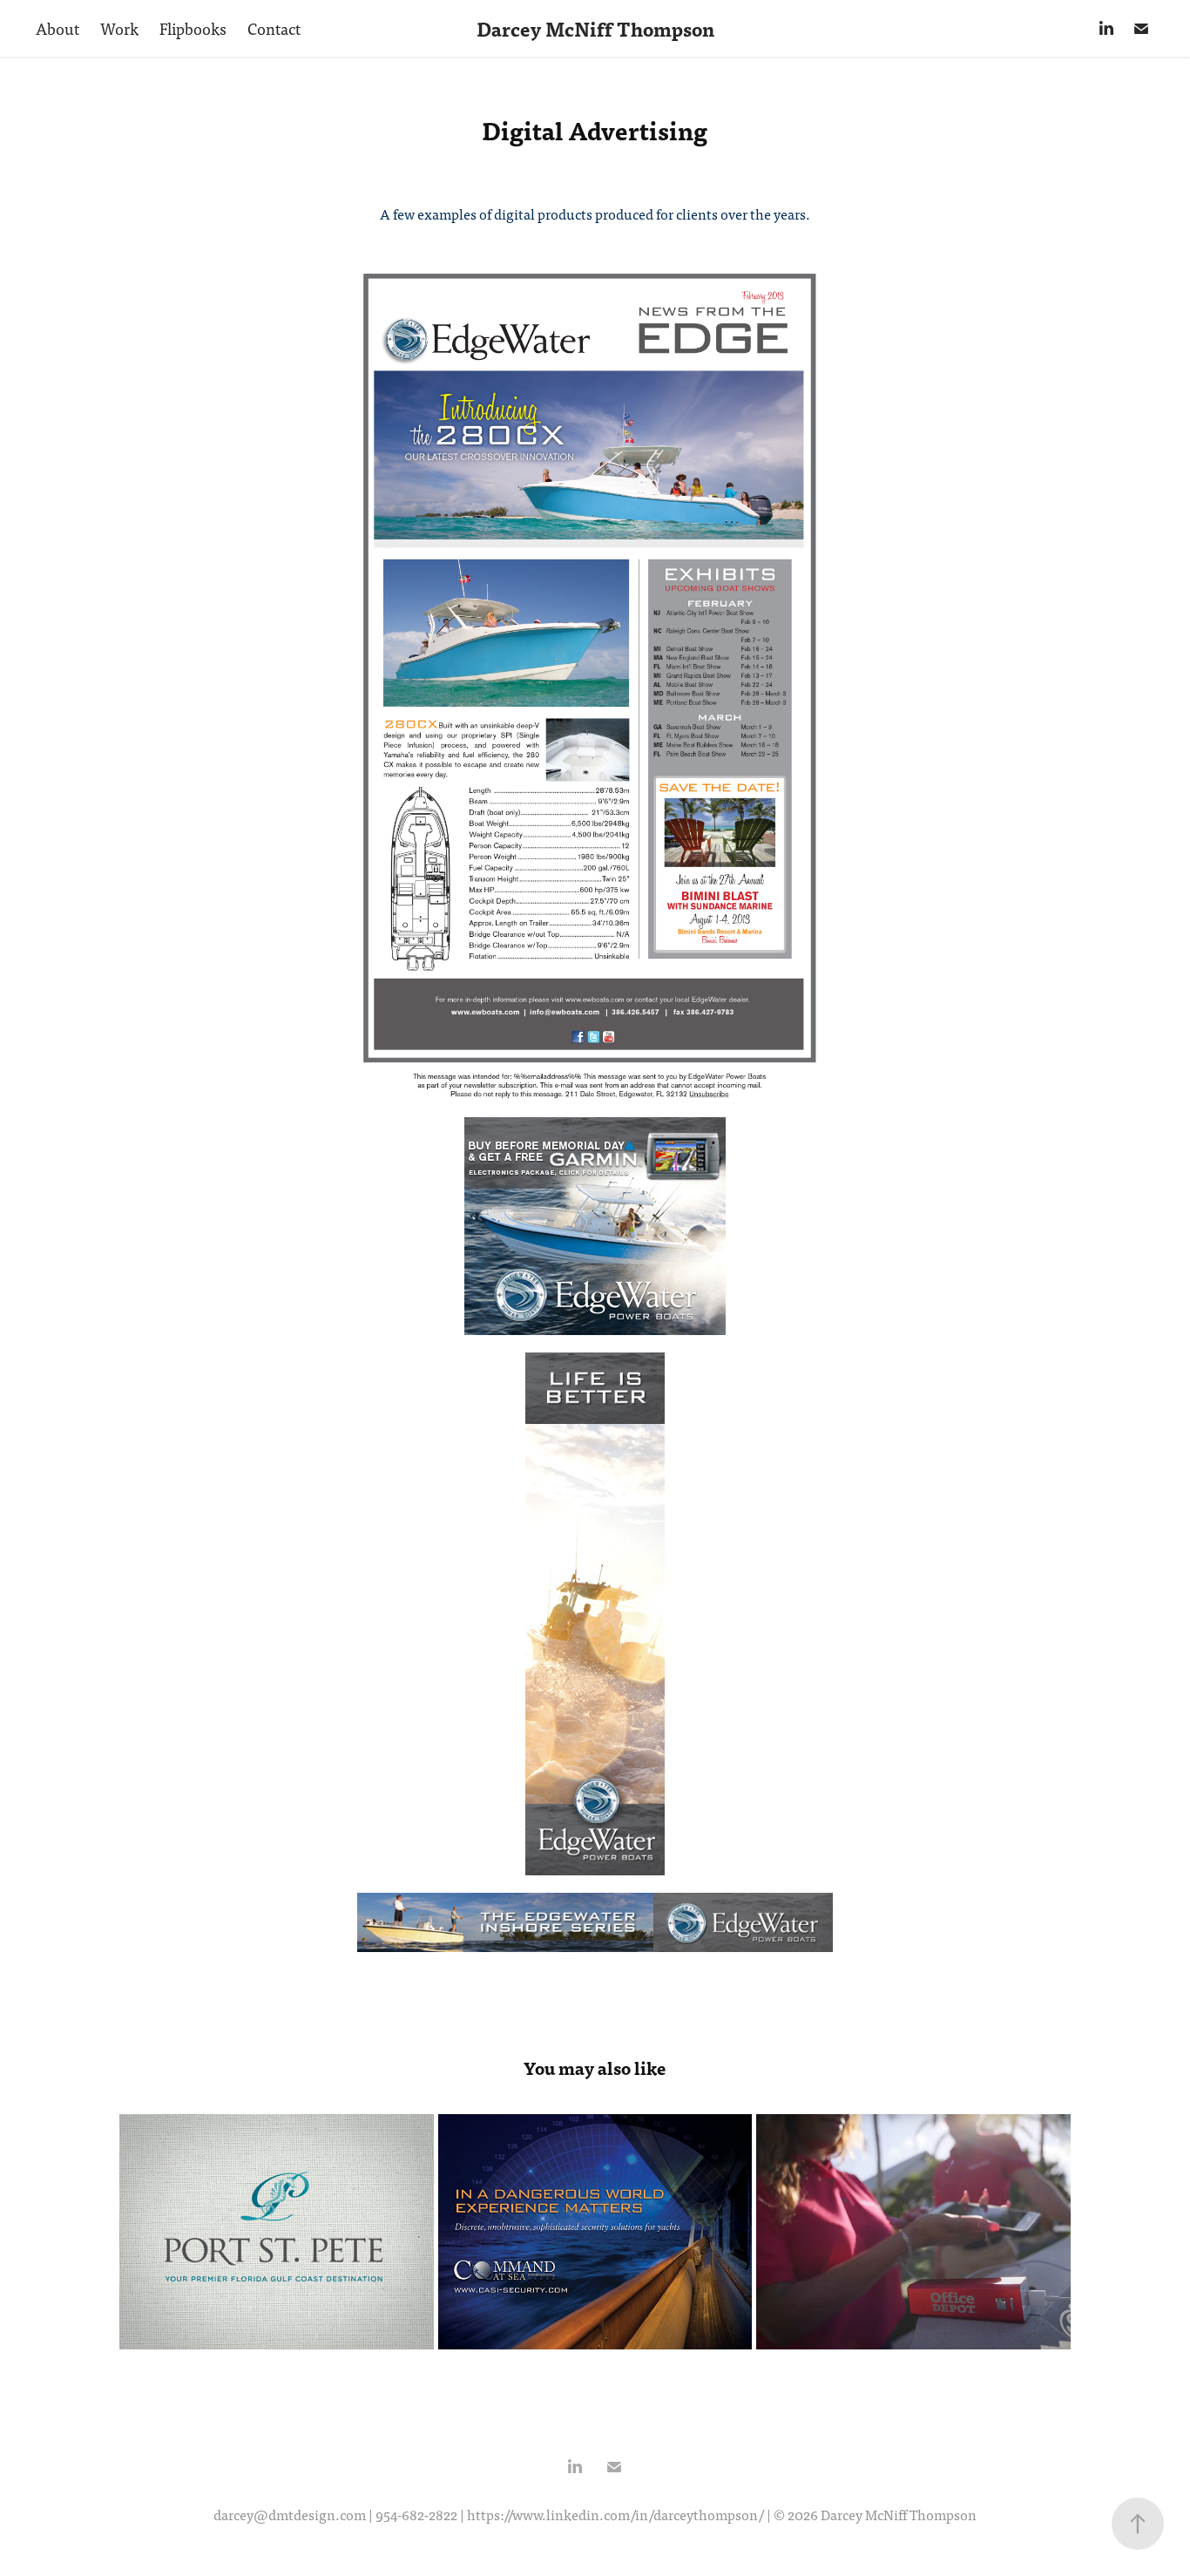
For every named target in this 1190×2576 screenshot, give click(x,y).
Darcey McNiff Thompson (595, 29)
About (57, 28)
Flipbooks (193, 28)
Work (119, 28)
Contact (274, 28)
